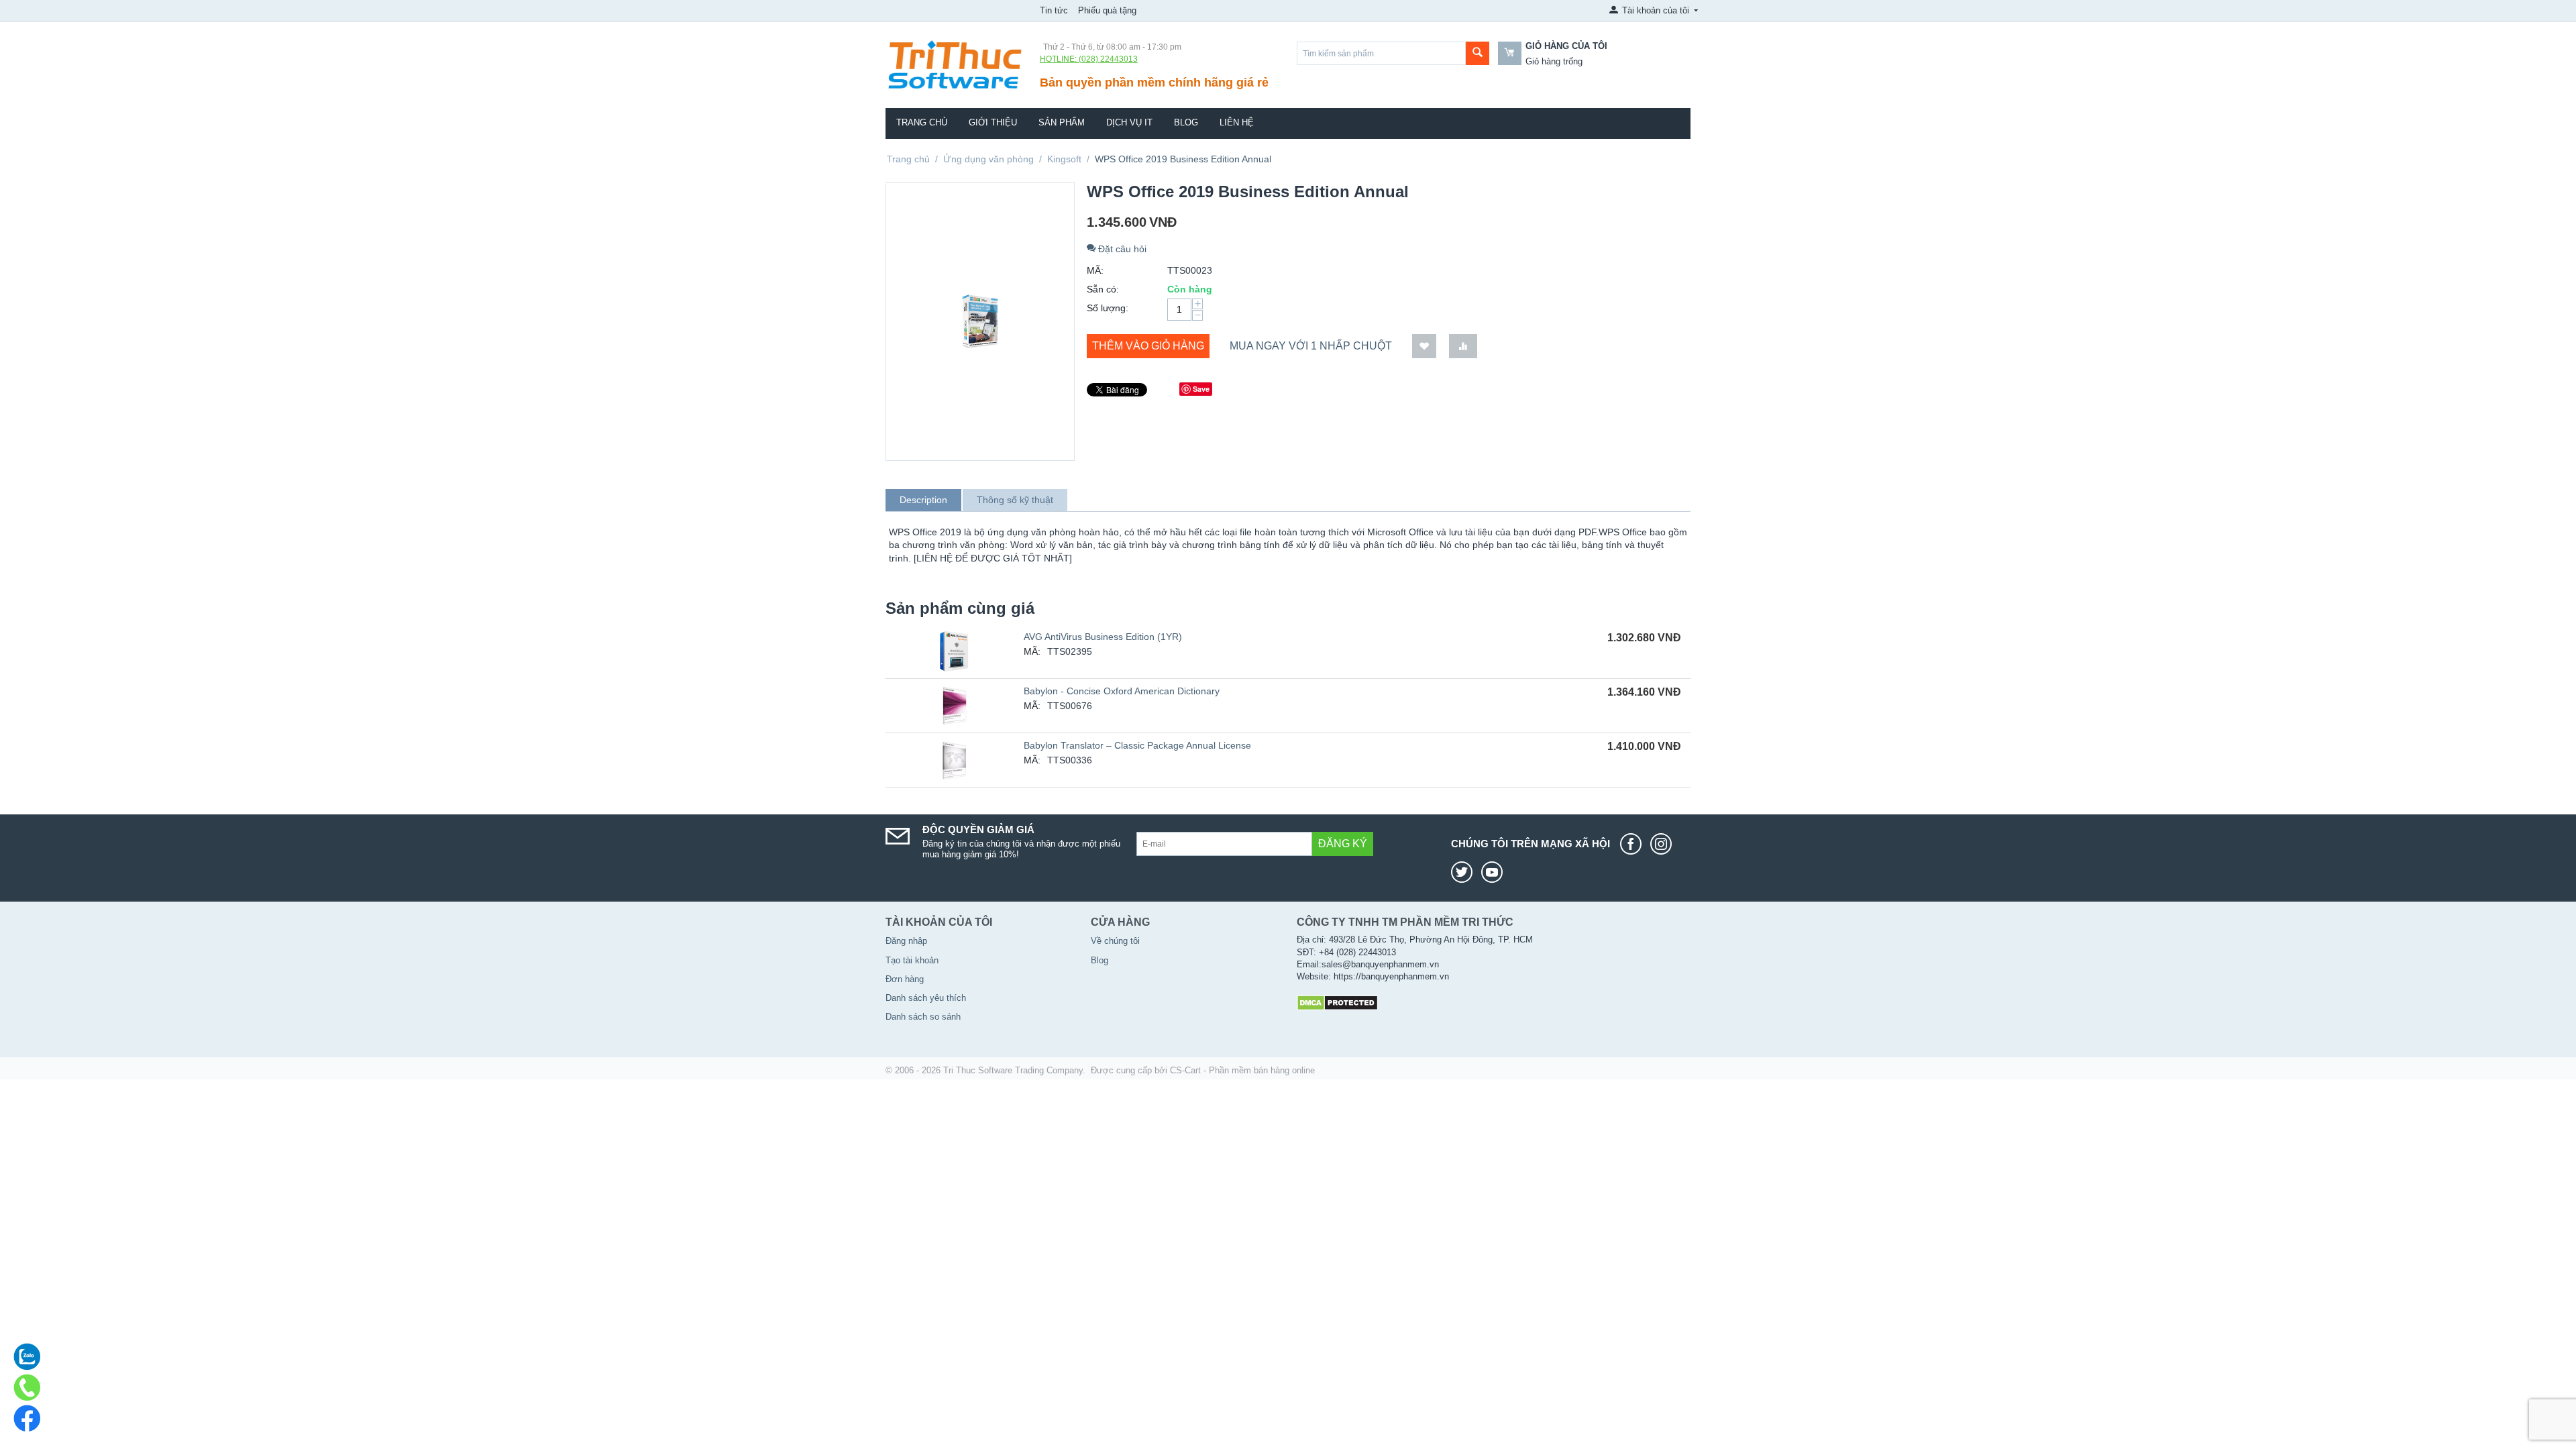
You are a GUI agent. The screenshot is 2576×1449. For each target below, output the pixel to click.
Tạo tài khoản (912, 960)
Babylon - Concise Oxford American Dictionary (1122, 691)
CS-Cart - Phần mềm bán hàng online (1242, 1070)
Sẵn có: (1103, 289)
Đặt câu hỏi (1121, 249)
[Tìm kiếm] (1478, 53)
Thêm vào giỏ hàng (1148, 346)
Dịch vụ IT (1129, 122)
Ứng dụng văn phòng (988, 159)
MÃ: (1095, 270)
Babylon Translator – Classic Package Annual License (1137, 745)
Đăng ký (1343, 844)
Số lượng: (1108, 308)
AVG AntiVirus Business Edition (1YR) (1103, 637)
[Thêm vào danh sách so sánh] (1463, 346)
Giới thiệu (993, 122)
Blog (1186, 122)
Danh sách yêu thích (926, 998)
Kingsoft (1064, 159)
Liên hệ (1237, 122)
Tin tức (1054, 10)
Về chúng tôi (1115, 941)
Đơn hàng (905, 979)
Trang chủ (922, 122)
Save (1201, 389)
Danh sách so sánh (923, 1017)
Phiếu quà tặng (1107, 10)
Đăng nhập (906, 941)
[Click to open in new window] (1634, 844)
